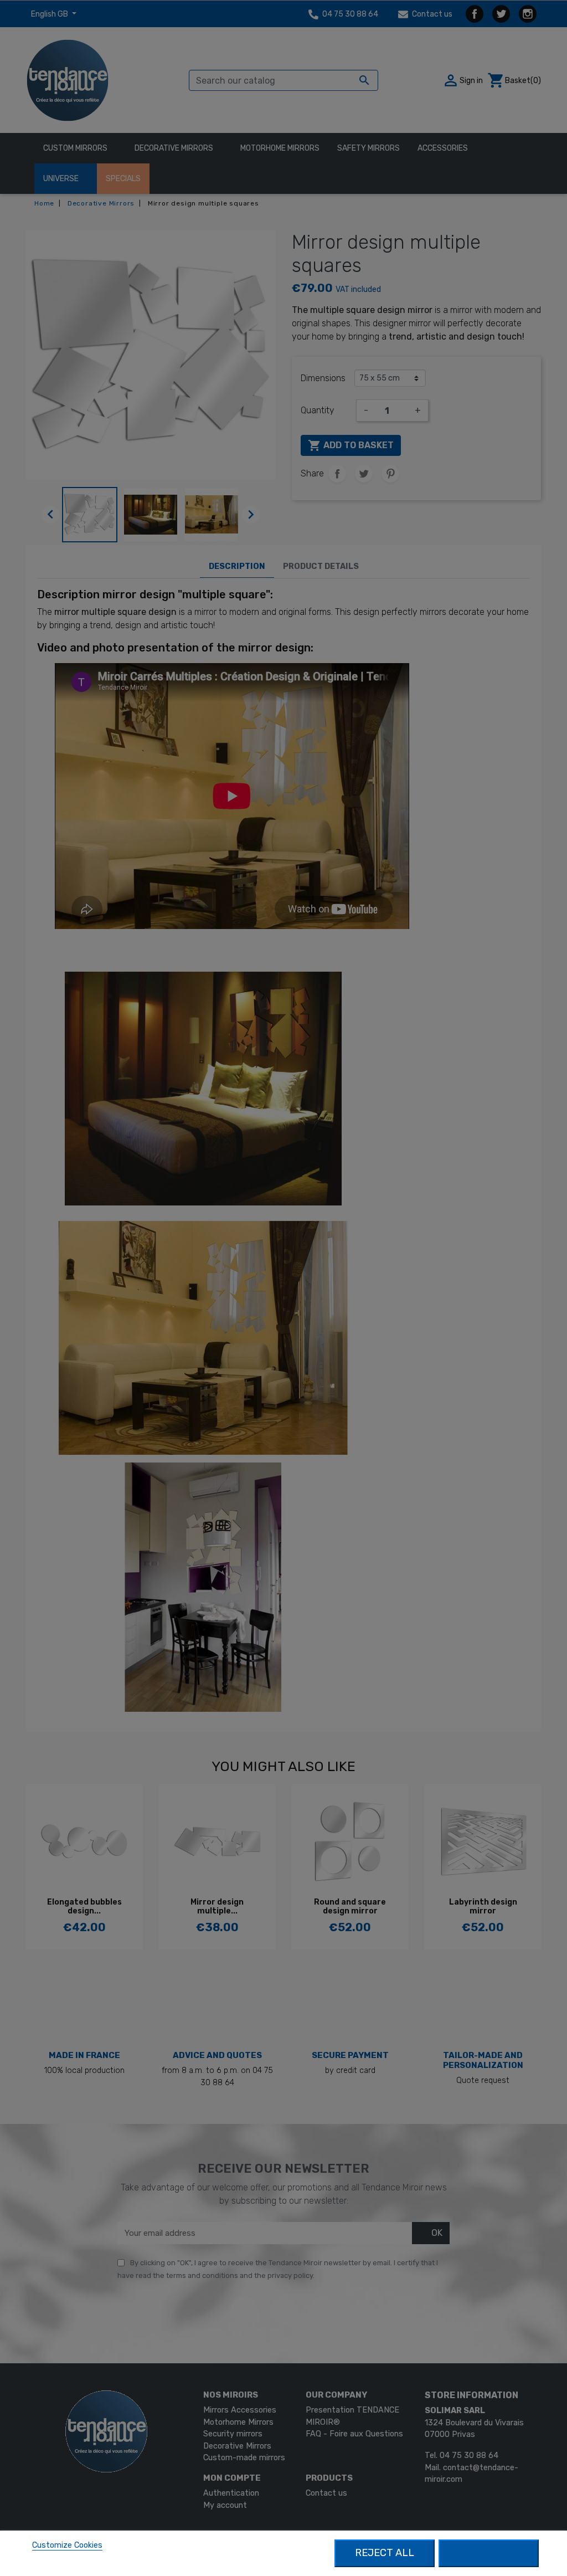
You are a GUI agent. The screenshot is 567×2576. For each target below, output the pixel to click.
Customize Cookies (67, 2545)
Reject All (385, 2553)
